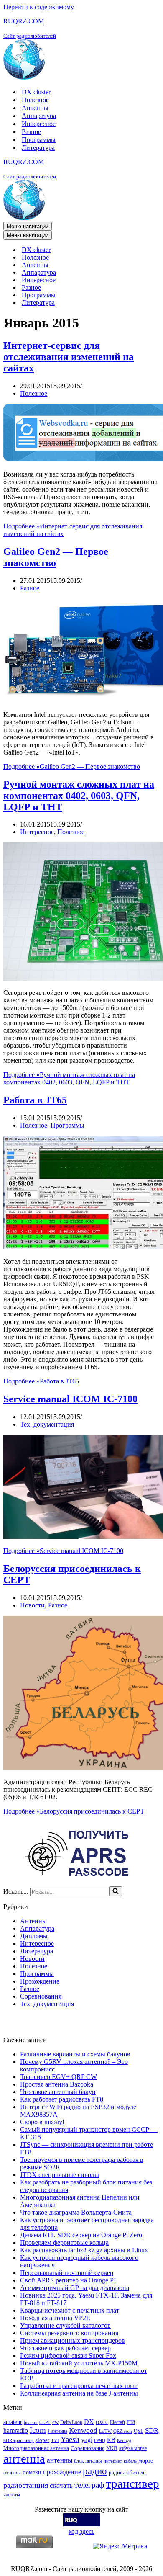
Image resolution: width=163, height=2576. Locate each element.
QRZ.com (123, 2431)
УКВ (112, 2448)
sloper (42, 2440)
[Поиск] (116, 1891)
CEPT (45, 2423)
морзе (146, 2460)
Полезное (35, 100)
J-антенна (57, 2431)
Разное (31, 132)
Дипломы (34, 1936)
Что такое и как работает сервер (65, 2348)
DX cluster (36, 92)
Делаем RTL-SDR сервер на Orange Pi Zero (81, 2235)
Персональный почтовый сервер (67, 2273)
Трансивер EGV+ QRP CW (59, 2077)
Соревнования (41, 1996)
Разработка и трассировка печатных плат (79, 2386)
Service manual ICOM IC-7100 (70, 1399)
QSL (139, 2431)
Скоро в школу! (42, 2122)
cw (55, 2422)
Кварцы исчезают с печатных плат (70, 2310)
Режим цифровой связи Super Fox (68, 2356)
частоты (12, 2495)
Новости (32, 1605)
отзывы (12, 2472)
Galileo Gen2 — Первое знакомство (56, 557)
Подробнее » (72, 766)
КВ (111, 2440)
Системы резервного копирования (69, 2333)
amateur (13, 2422)
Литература (38, 148)
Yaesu (70, 2439)
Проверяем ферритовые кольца (64, 2242)
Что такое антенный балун (58, 2092)
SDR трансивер (19, 2441)
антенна (24, 2458)
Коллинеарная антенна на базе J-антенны (79, 2393)
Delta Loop (71, 2422)
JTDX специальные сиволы (60, 2175)
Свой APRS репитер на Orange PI (68, 2280)
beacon (31, 2423)
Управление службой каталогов (65, 2325)
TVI (55, 2441)
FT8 (131, 2422)
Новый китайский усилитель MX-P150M (79, 2363)
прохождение (62, 2472)
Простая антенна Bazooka (57, 2084)
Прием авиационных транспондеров (73, 2340)
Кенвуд (124, 2441)
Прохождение (40, 1981)
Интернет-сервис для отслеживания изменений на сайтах (69, 357)
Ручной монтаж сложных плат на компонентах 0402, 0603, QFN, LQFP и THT (79, 796)
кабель (130, 2461)
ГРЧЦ (100, 2441)
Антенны (35, 108)
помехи (32, 2472)
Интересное (39, 124)
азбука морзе (133, 2448)
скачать (61, 2485)
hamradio (16, 2430)
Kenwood (83, 2430)
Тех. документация (47, 1424)
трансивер (132, 2483)
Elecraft (117, 2422)
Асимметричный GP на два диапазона (75, 2288)
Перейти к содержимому (39, 7)
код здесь (81, 2531)
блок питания (88, 2461)
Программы (39, 140)
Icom (38, 2430)
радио (95, 2471)
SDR (152, 2430)
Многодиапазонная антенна (36, 2448)
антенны (60, 2460)
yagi (87, 2440)
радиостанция (26, 2485)
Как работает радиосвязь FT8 (62, 2099)
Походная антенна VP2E (55, 2318)
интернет (113, 2461)
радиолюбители (127, 2472)
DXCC (102, 2423)
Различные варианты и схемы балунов (75, 2054)
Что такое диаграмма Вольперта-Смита (76, 2212)
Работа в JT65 (35, 1100)
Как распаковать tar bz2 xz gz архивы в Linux (84, 2250)
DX (89, 2422)
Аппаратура (39, 116)
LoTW (105, 2431)
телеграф (89, 2485)
